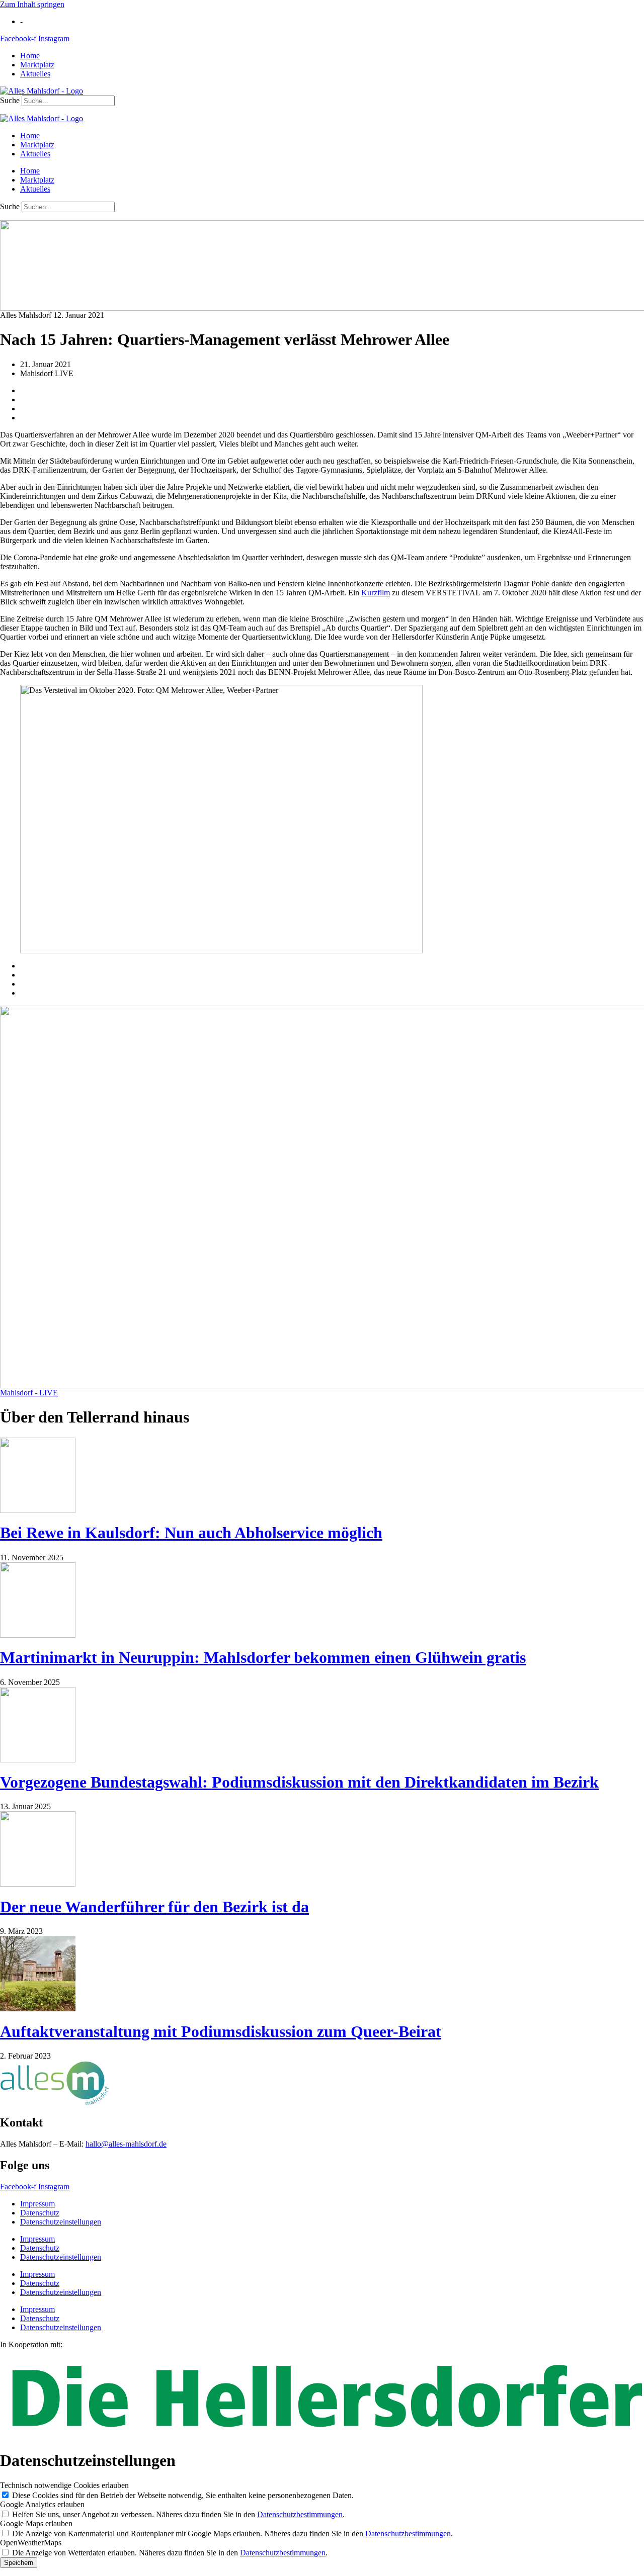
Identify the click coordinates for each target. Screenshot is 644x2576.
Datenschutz (40, 2213)
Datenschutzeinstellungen (61, 2222)
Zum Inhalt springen (32, 4)
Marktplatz (37, 65)
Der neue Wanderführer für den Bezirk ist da (154, 1907)
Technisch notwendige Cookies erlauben (64, 2485)
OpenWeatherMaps (31, 2543)
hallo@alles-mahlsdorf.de (126, 2144)
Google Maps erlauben (36, 2523)
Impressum (37, 2204)
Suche (10, 100)
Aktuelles (35, 74)
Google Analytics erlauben (42, 2504)
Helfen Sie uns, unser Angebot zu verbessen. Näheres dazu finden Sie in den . (178, 2514)
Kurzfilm (376, 593)
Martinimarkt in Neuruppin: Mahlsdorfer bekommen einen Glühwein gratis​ (263, 1657)
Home (30, 56)
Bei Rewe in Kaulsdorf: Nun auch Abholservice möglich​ (191, 1533)
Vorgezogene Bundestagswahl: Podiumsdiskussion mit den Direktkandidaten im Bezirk (299, 1782)
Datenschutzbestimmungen (300, 2514)
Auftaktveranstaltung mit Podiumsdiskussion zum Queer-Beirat (221, 2031)
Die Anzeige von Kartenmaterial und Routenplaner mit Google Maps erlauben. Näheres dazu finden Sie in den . (232, 2534)
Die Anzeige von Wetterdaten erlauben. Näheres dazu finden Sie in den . (170, 2553)
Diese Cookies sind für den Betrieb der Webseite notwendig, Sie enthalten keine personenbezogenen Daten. (183, 2495)
